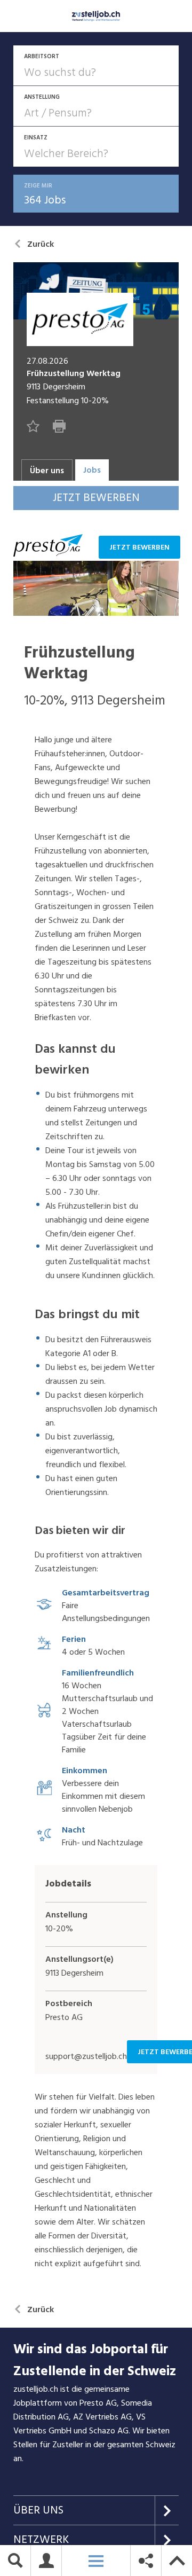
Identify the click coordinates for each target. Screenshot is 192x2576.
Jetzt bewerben (139, 547)
